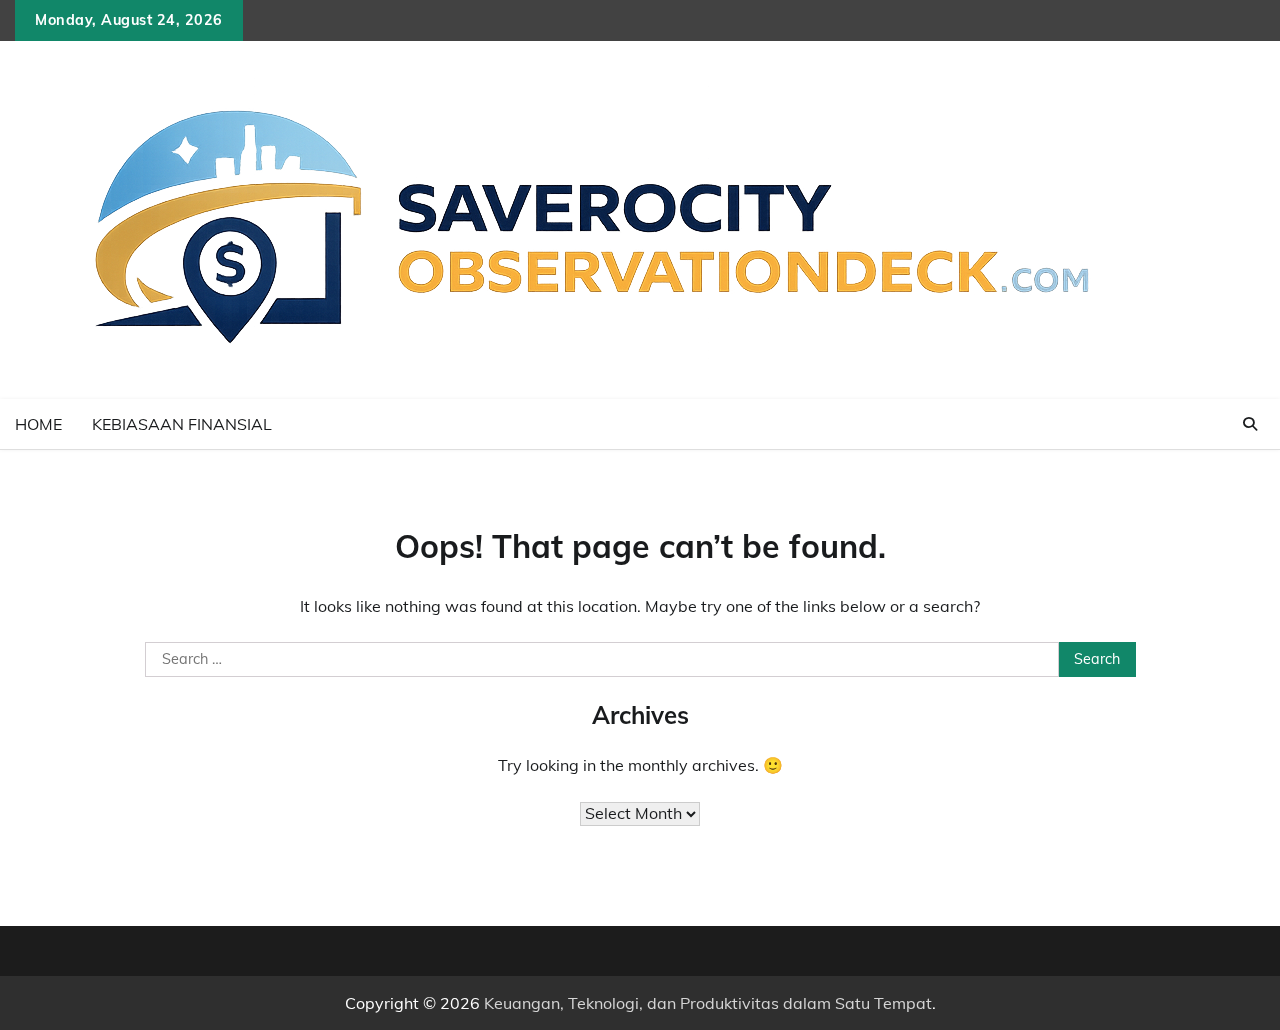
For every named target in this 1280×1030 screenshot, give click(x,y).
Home (38, 424)
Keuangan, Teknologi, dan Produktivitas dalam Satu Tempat (708, 1003)
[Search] (1250, 424)
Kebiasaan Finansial (182, 424)
